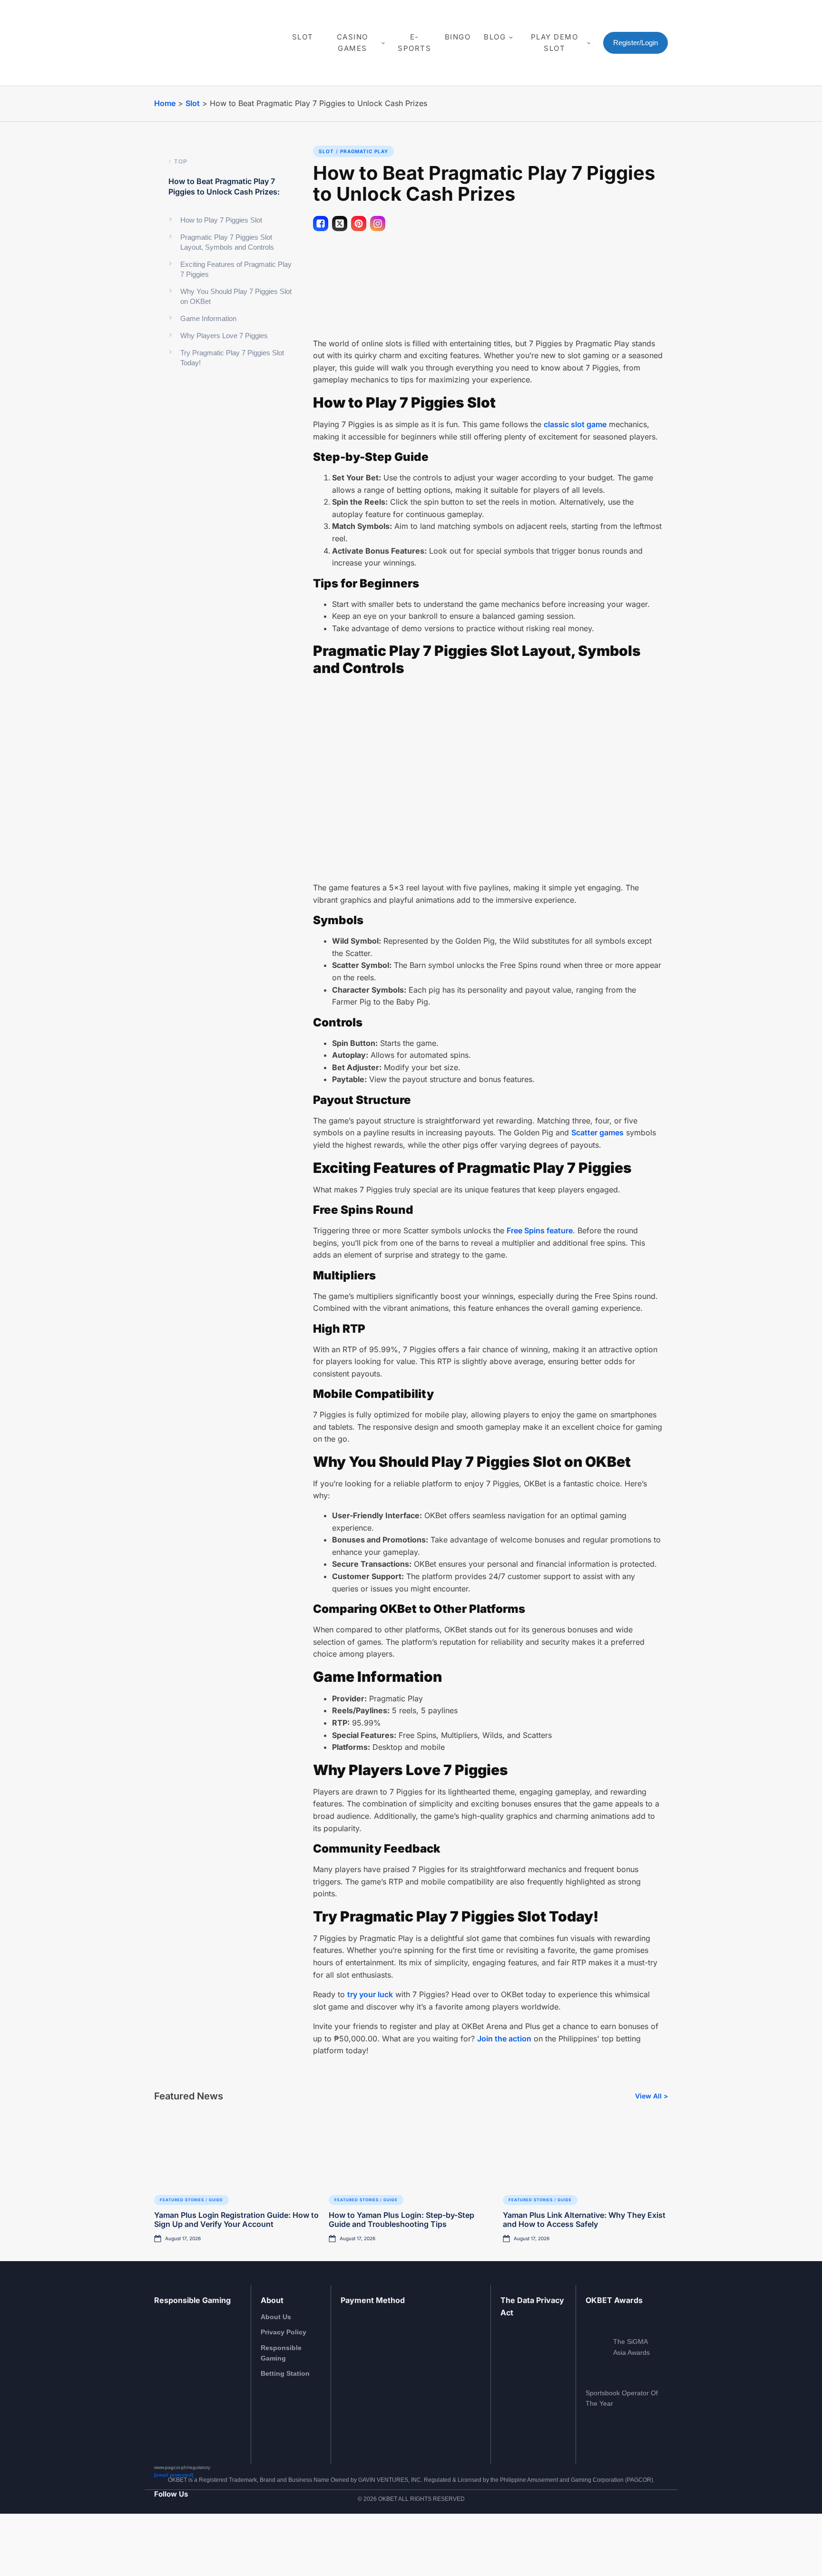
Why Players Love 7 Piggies (224, 336)
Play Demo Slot (555, 43)
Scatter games (597, 1132)
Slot (303, 37)
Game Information (208, 318)
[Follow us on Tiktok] (208, 2540)
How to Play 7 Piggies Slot (221, 220)
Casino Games (352, 43)
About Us (276, 2317)
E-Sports (414, 43)
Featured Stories (182, 2200)
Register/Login (636, 43)
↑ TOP (178, 162)
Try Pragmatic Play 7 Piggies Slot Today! (232, 358)
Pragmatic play (364, 151)
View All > (651, 2096)
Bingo (458, 37)
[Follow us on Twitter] (196, 2540)
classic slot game (575, 424)
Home (165, 103)
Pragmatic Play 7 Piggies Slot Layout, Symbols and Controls (227, 242)
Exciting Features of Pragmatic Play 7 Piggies (236, 269)
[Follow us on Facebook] (158, 2540)
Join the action (504, 2039)
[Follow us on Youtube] (183, 2540)
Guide (216, 2200)
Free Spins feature (540, 1230)
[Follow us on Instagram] (170, 2540)
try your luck (370, 1994)
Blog (495, 37)
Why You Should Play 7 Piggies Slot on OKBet (236, 296)
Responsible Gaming (281, 2353)
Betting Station (285, 2373)
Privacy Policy (284, 2332)
